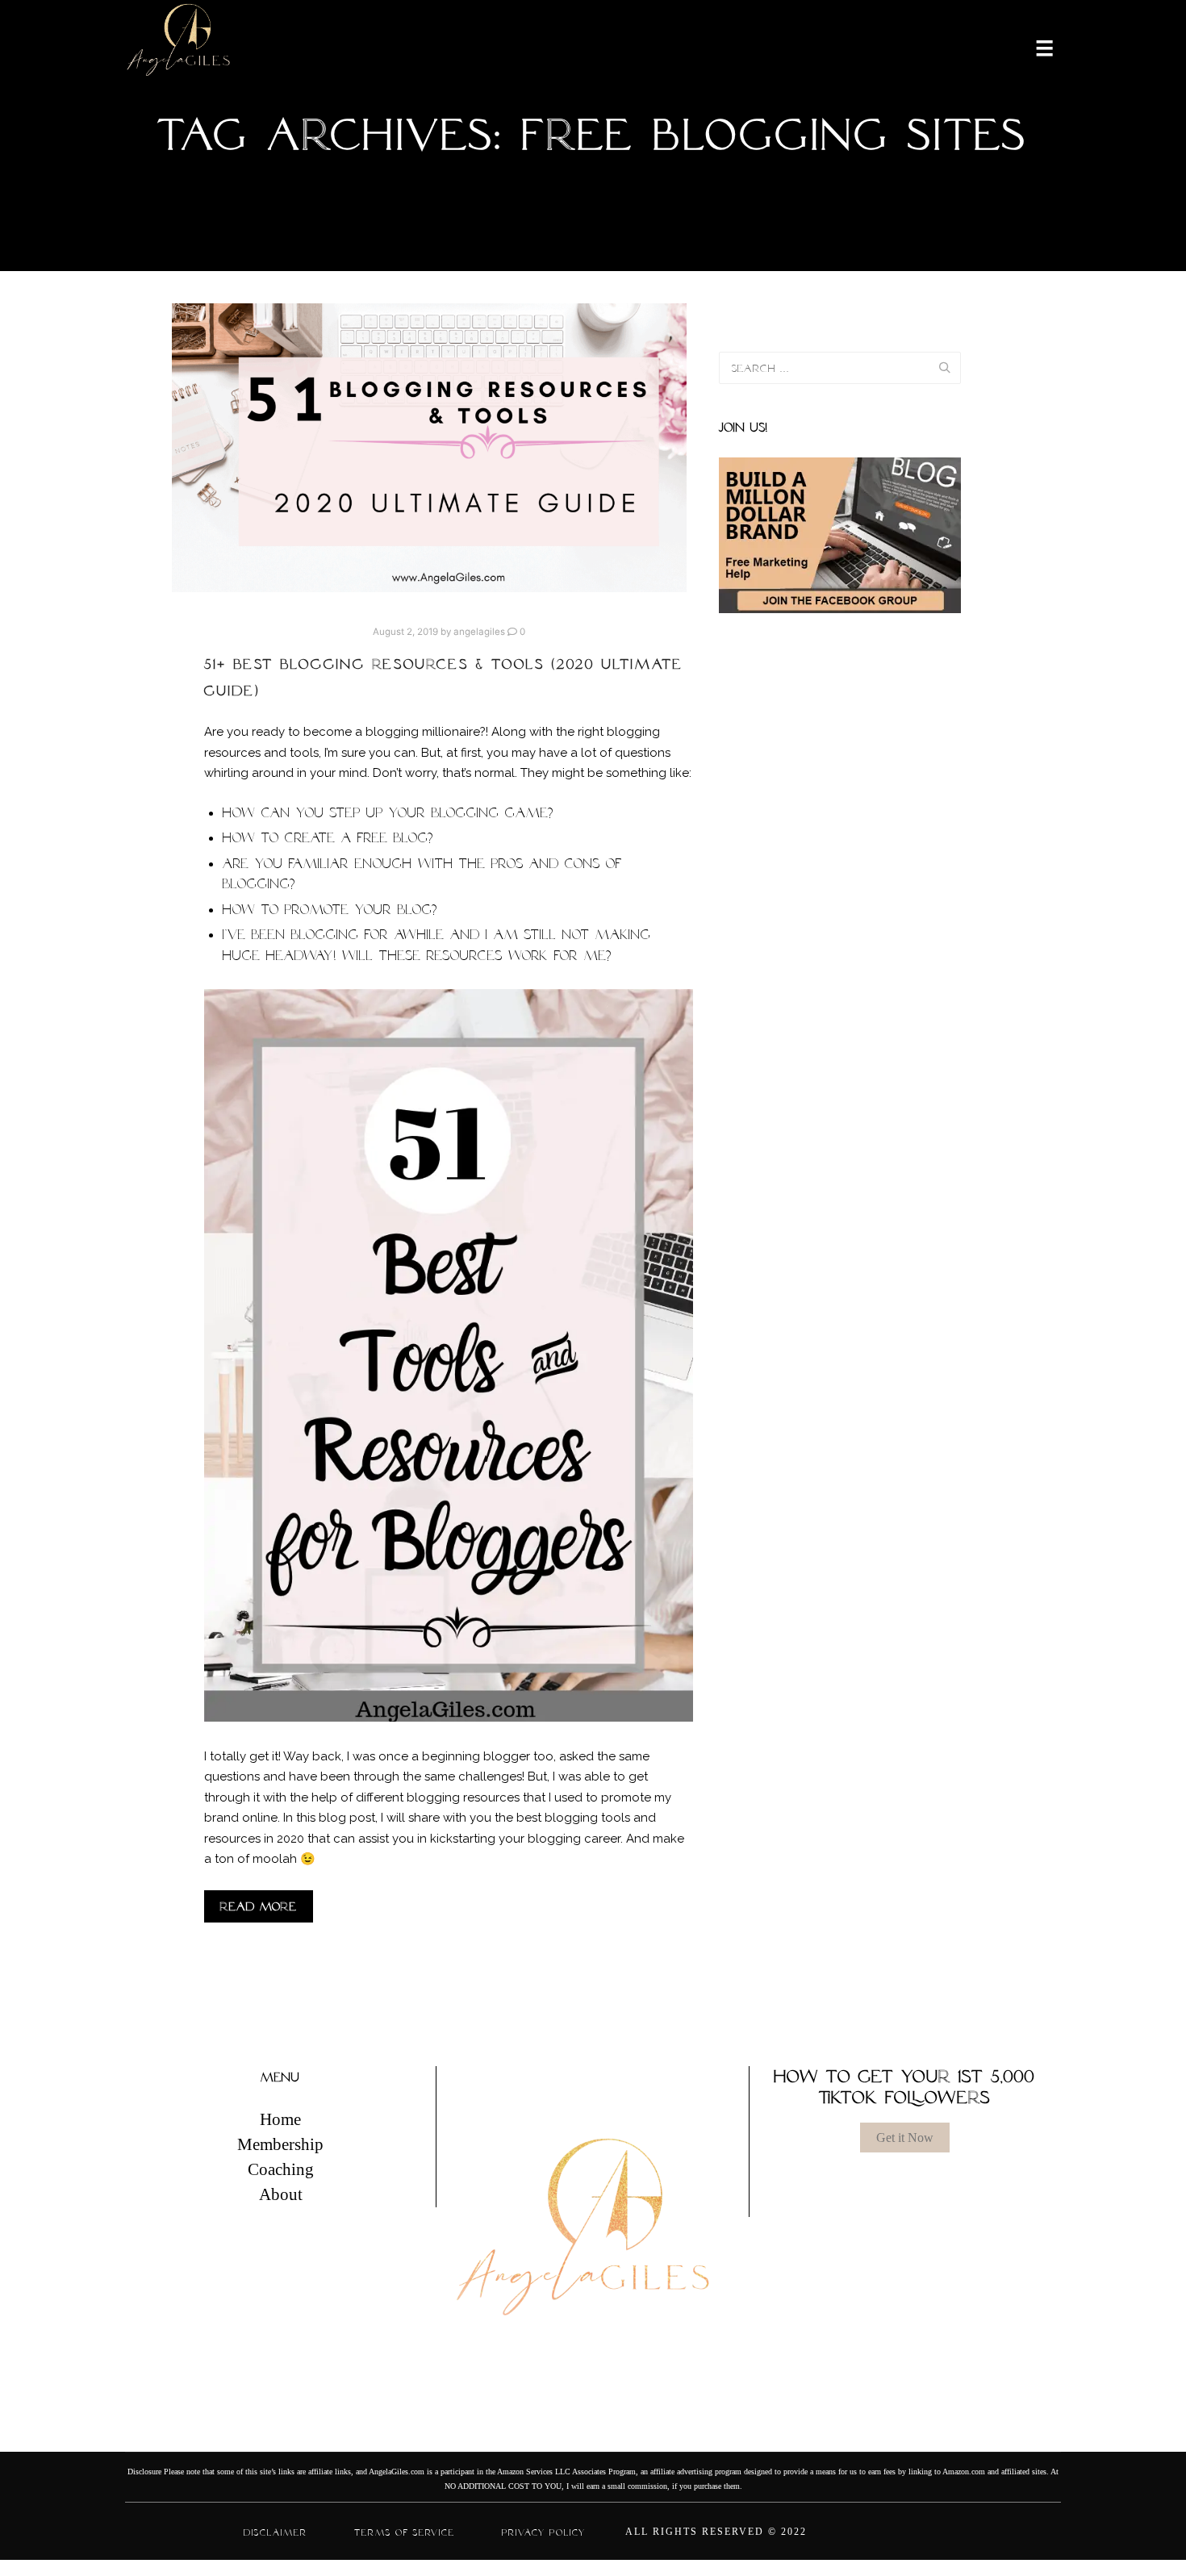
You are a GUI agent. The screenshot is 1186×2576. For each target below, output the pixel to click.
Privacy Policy (544, 2532)
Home (280, 2119)
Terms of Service (405, 2532)
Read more (259, 1906)
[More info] (1034, 47)
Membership (280, 2144)
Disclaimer (276, 2532)
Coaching (281, 2169)
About (281, 2194)
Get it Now (905, 2138)
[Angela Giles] (180, 47)
